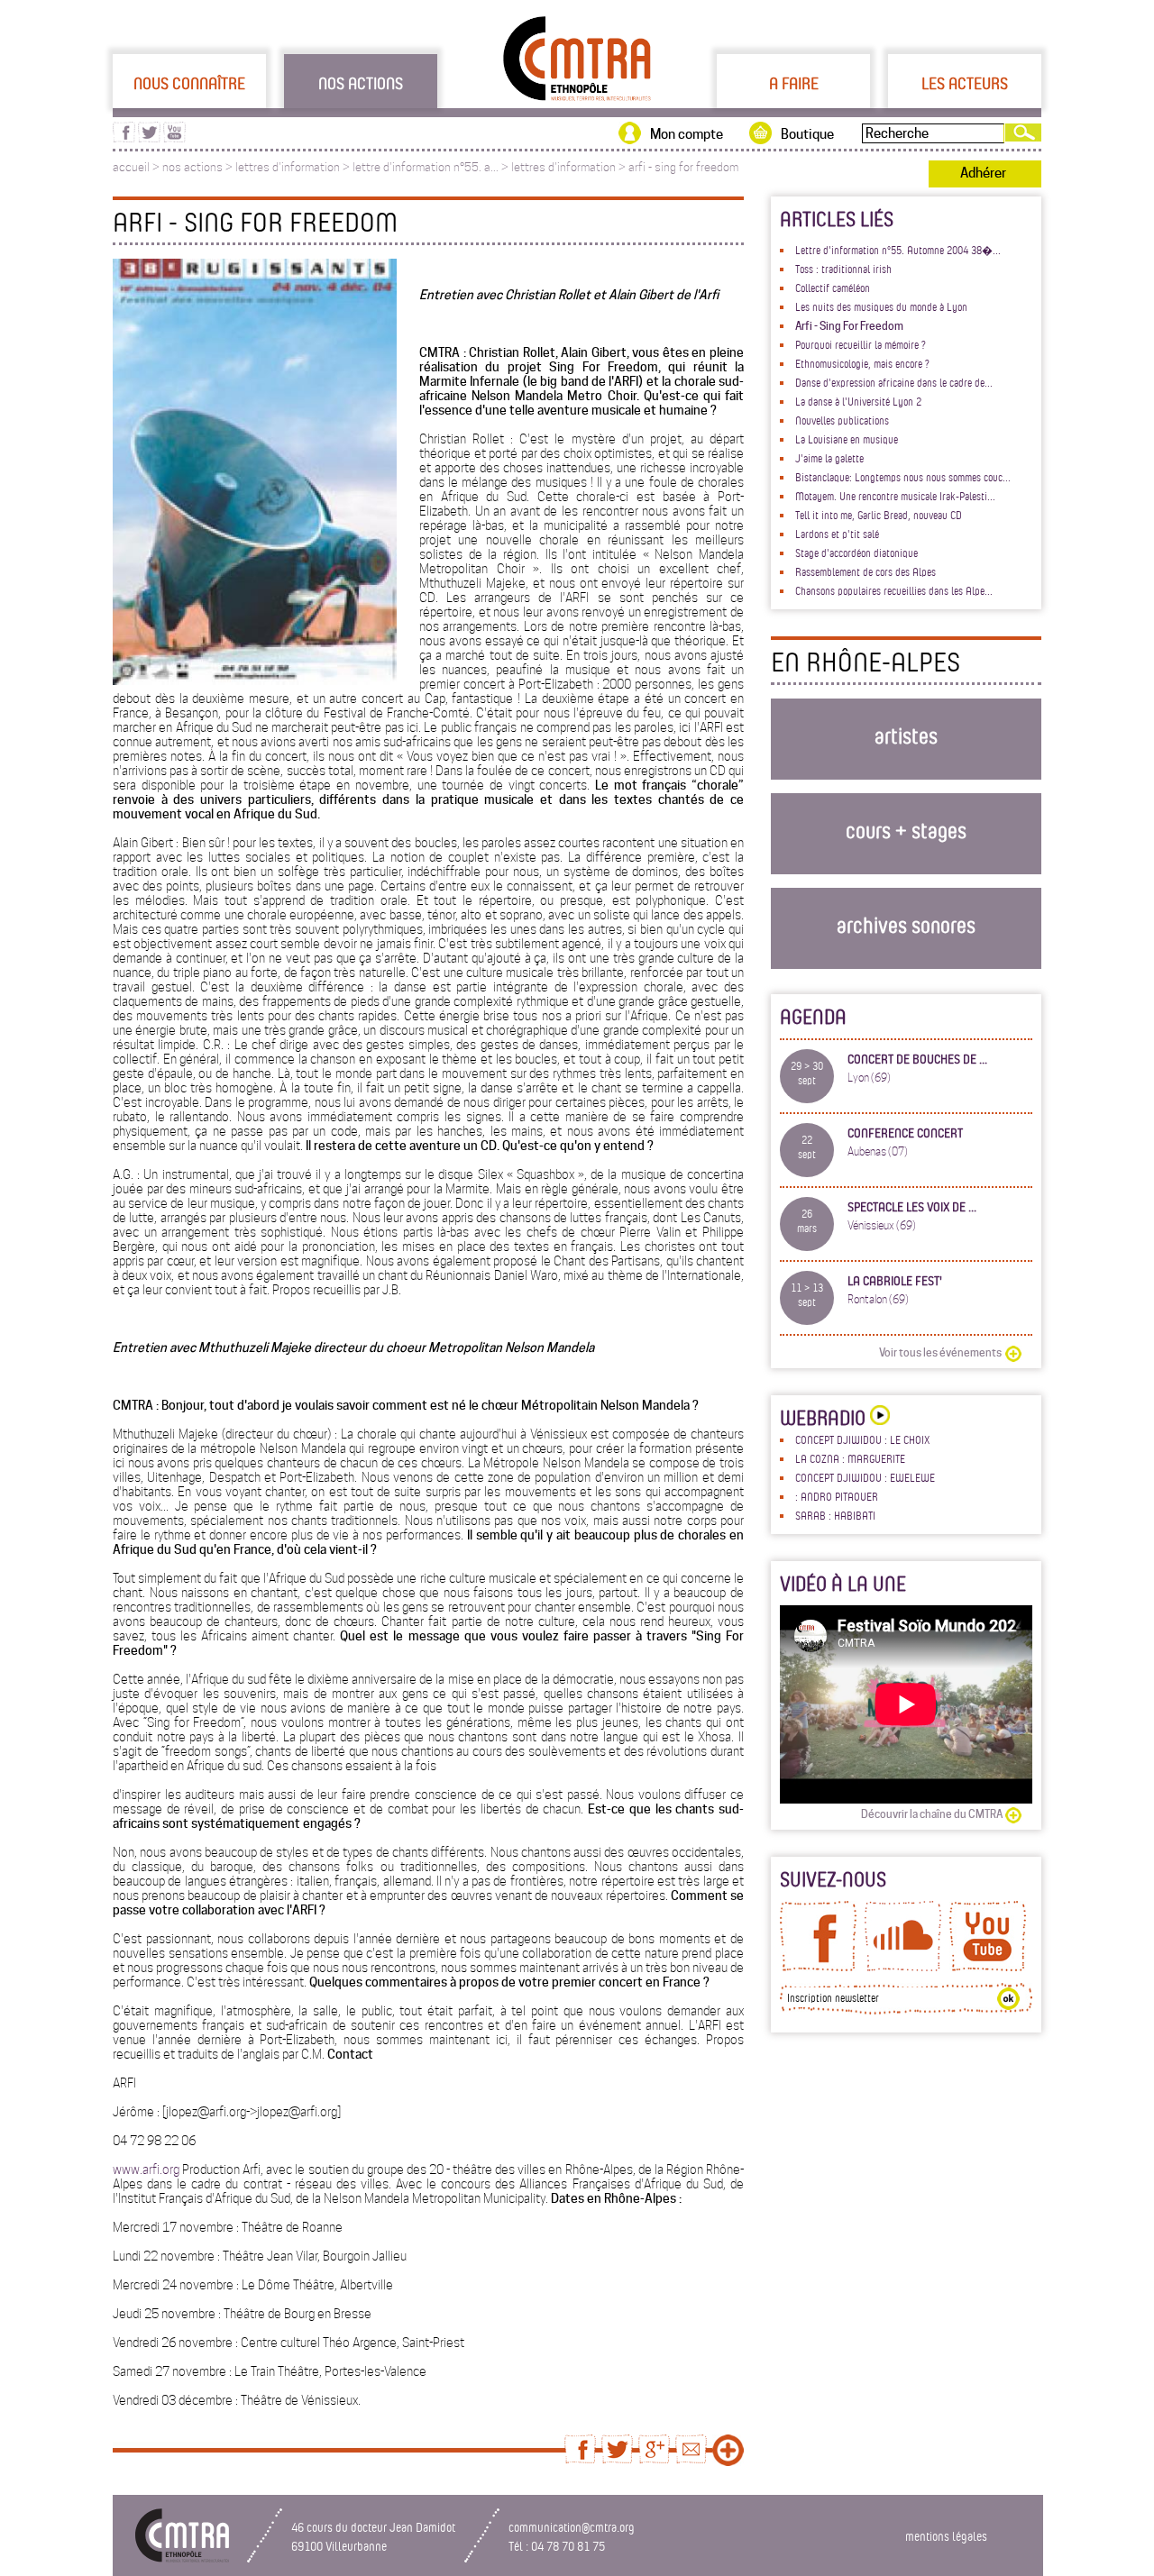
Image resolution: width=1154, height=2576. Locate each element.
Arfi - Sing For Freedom (849, 326)
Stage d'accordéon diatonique (856, 553)
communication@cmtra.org (572, 2527)
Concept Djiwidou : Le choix (862, 1439)
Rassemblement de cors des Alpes (865, 571)
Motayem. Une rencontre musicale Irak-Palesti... (895, 496)
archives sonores (906, 924)
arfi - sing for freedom (683, 167)
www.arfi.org (146, 2170)
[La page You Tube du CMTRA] (988, 1967)
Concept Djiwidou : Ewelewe (865, 1477)
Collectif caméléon (833, 288)
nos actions (192, 167)
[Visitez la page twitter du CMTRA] (149, 138)
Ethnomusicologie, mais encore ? (862, 363)
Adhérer (983, 173)
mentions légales (946, 2536)
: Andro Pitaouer (837, 1496)
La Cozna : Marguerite (850, 1458)
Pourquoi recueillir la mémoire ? (861, 344)
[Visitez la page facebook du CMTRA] (124, 138)
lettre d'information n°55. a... (426, 167)
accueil (131, 167)
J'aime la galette (829, 458)
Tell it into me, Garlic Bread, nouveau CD (879, 515)
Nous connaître (189, 83)
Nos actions (361, 83)
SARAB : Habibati (835, 1515)
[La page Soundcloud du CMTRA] (903, 1967)
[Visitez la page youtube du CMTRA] (174, 138)
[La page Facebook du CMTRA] (818, 1967)
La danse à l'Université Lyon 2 (858, 401)
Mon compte (687, 134)
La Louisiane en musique (847, 439)
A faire (794, 83)
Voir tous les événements (940, 1352)
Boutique (807, 134)
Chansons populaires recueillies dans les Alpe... (894, 590)
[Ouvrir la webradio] (878, 1417)
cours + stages (906, 830)
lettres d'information (288, 167)
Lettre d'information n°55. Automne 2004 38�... (898, 250)
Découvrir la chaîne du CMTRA (932, 1814)
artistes (906, 735)
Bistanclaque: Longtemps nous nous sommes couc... (903, 477)
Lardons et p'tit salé (837, 534)
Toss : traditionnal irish (843, 269)
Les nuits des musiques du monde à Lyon (881, 306)
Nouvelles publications (842, 420)
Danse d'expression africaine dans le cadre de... (894, 382)
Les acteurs (965, 83)
